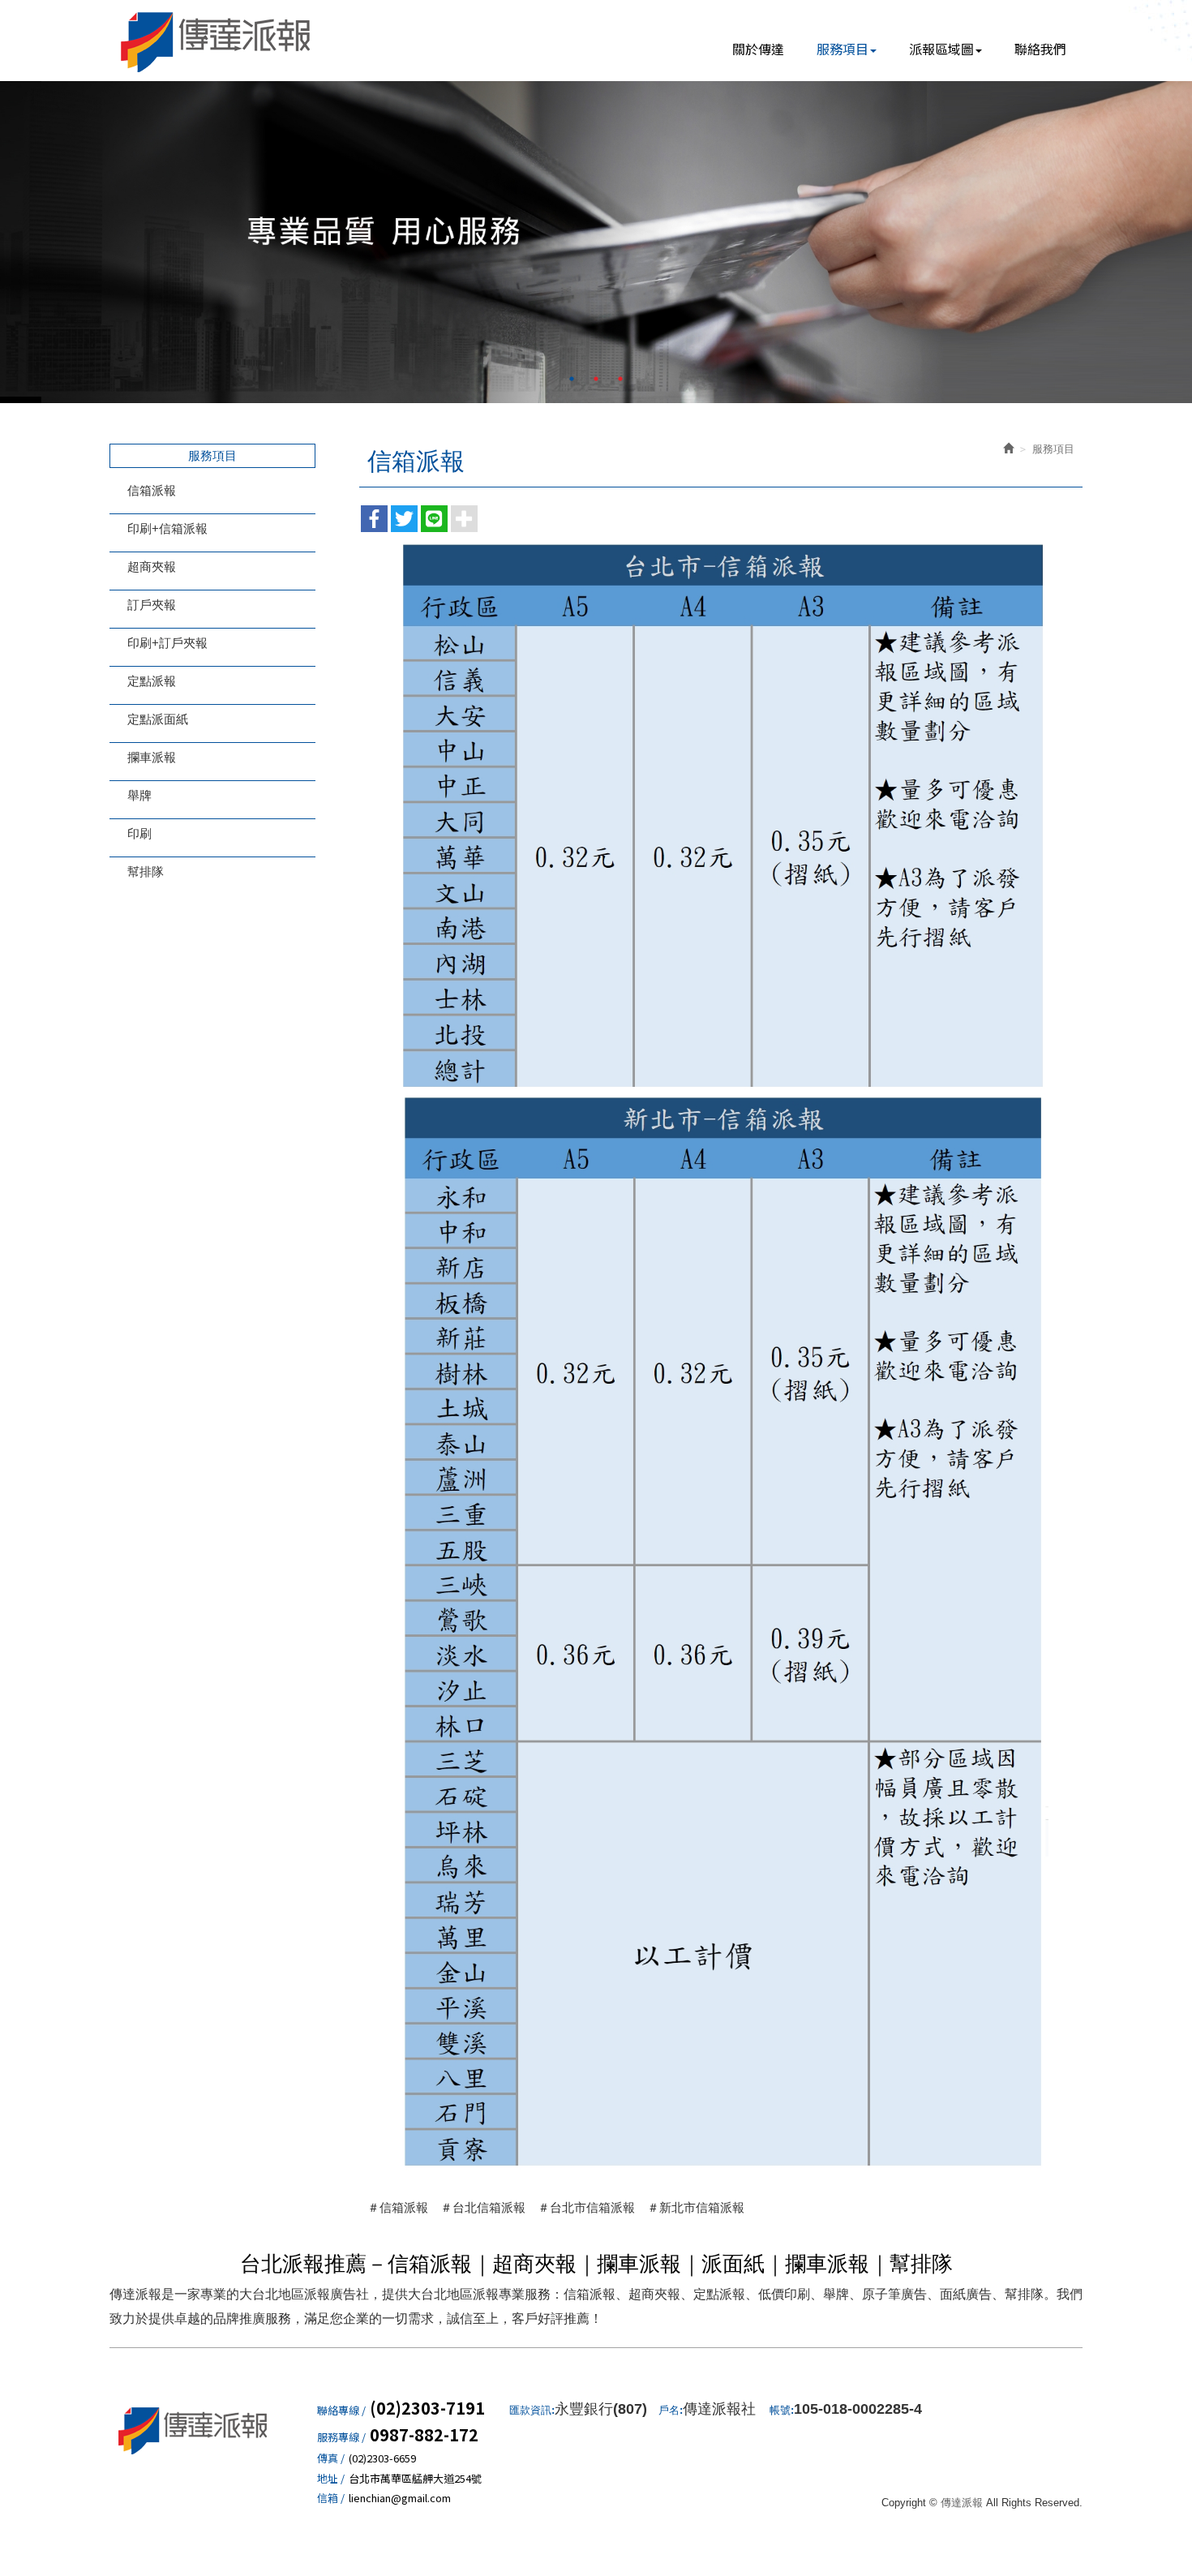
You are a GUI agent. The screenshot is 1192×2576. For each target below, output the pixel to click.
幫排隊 (146, 872)
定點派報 (152, 681)
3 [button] (620, 379)
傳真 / (331, 2458)
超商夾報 (152, 567)
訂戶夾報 (152, 605)
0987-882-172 (424, 2435)
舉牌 (139, 795)
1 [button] (572, 379)
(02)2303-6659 (382, 2458)
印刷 (139, 833)
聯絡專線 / (341, 2411)
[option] (596, 242)
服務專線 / (341, 2437)
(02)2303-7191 (427, 2408)
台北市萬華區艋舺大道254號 (415, 2479)
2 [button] (596, 379)
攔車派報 (152, 757)
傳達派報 (217, 41)
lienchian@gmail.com (400, 2498)
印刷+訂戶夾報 (167, 643)
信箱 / (331, 2498)
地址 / (331, 2479)
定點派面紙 (158, 719)
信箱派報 (152, 490)
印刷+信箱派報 (167, 528)
